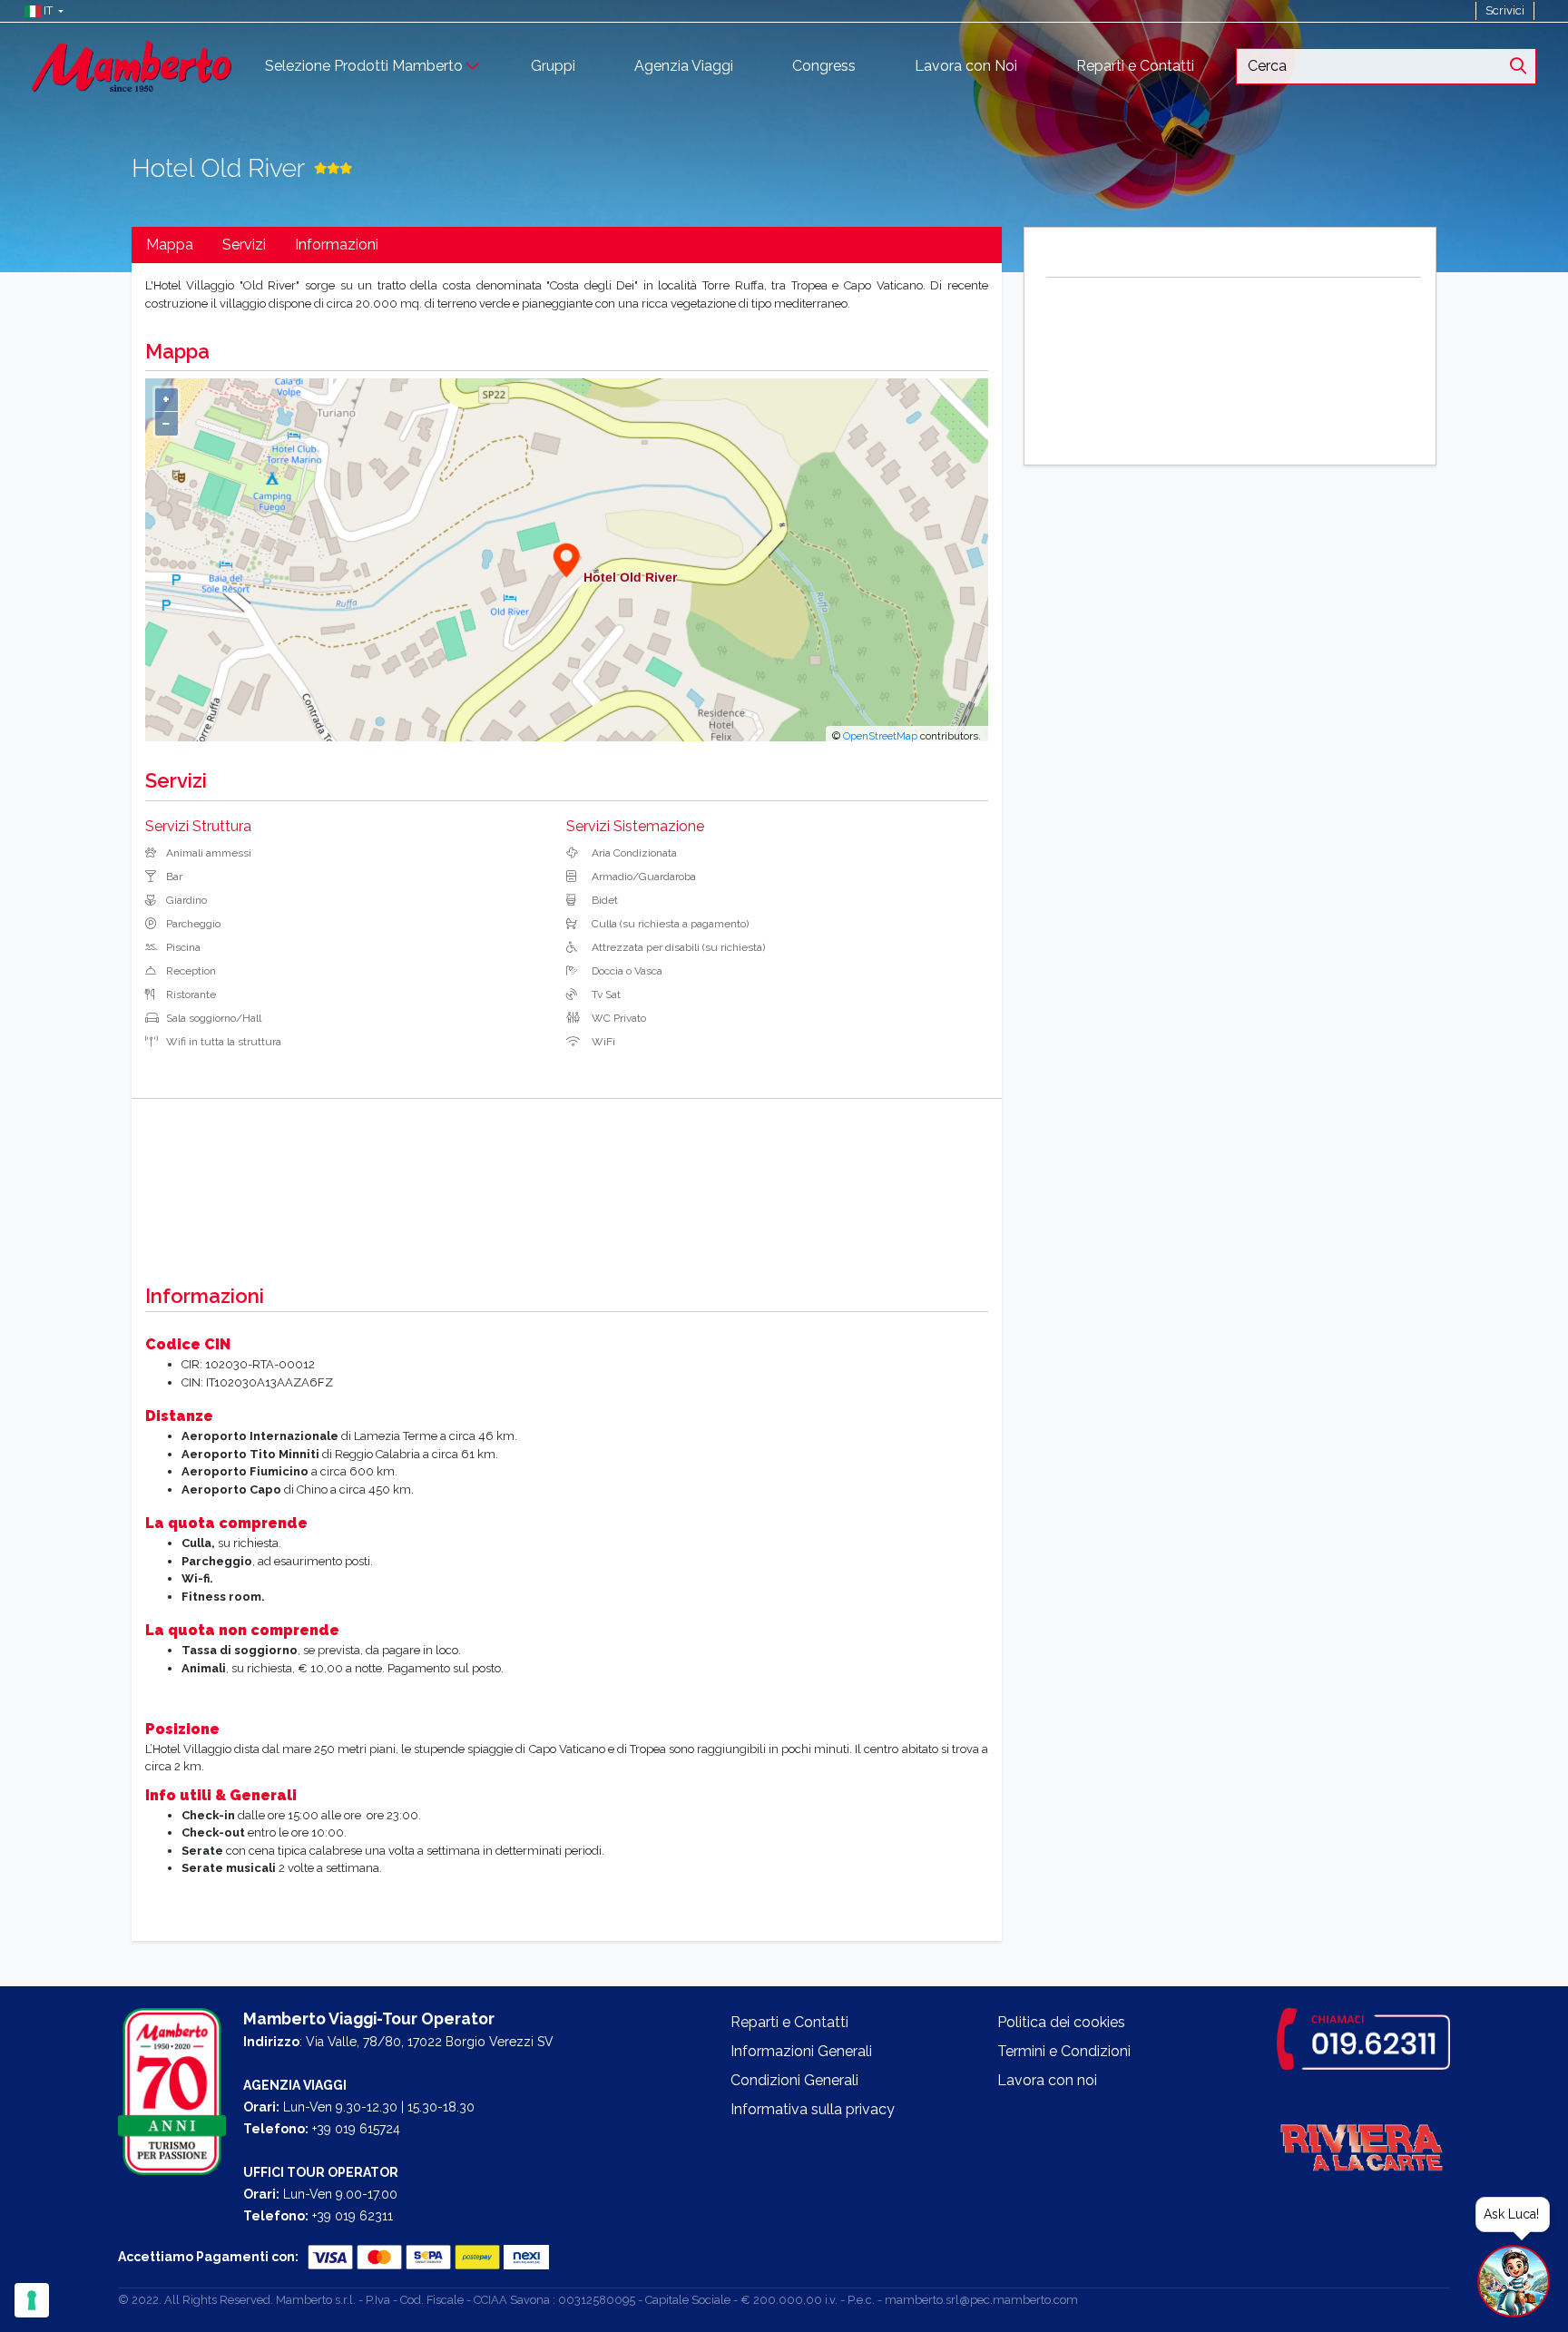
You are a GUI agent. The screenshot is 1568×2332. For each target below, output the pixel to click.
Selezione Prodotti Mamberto (364, 66)
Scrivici (1505, 10)
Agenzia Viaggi (684, 66)
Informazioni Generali (801, 2051)
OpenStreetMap (880, 736)
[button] (39, 11)
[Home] (132, 65)
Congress (824, 66)
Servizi (244, 245)
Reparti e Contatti (1135, 66)
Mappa (170, 245)
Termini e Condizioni (1064, 2051)
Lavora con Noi (966, 66)
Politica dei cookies (1061, 2022)
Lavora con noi (1047, 2080)
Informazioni (337, 245)
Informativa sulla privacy (813, 2109)
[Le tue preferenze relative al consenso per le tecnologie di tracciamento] (32, 2300)
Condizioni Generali (794, 2080)
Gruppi (553, 66)
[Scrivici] (1543, 11)
